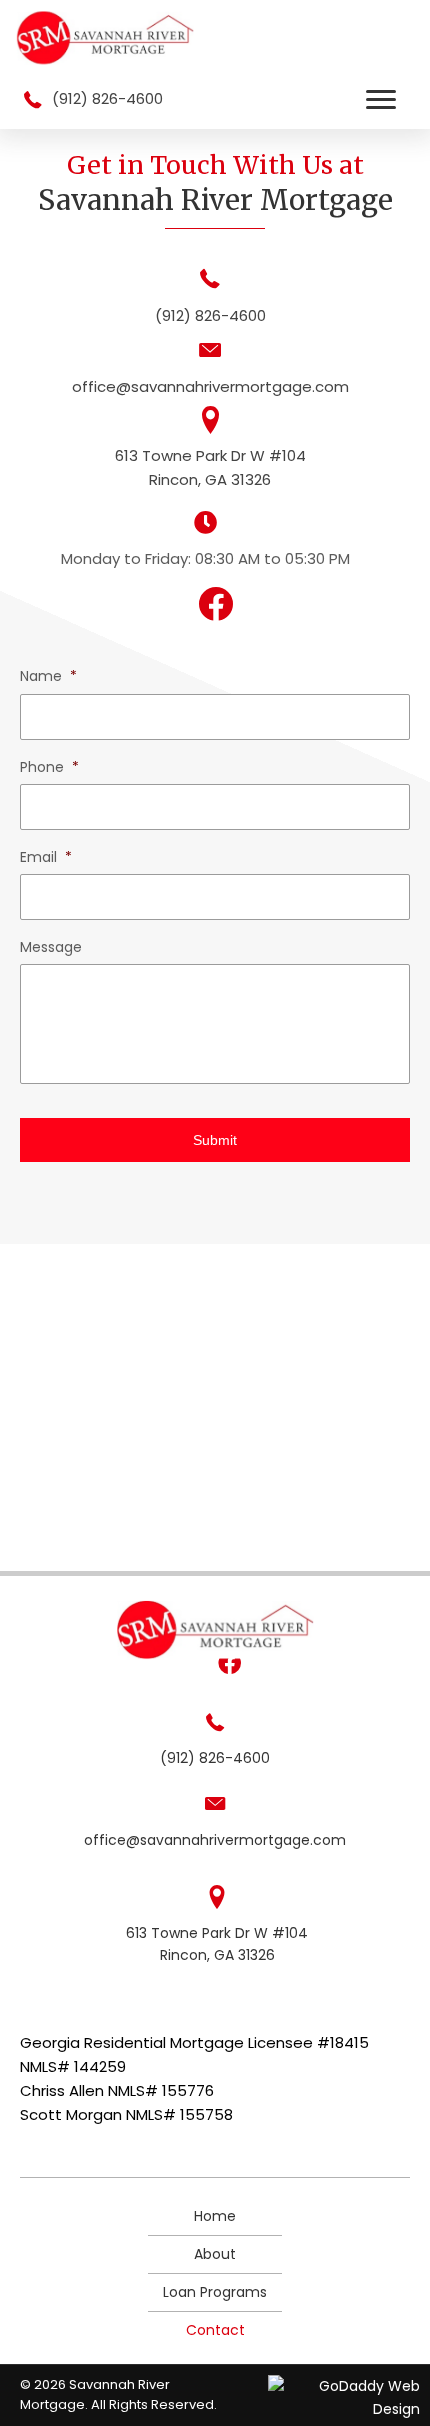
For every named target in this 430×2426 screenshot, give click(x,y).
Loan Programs (215, 2292)
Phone (49, 767)
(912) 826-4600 (107, 98)
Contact (215, 2330)
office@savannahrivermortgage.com (210, 386)
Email (46, 857)
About (215, 2254)
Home (215, 2216)
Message (51, 947)
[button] (381, 100)
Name (48, 676)
